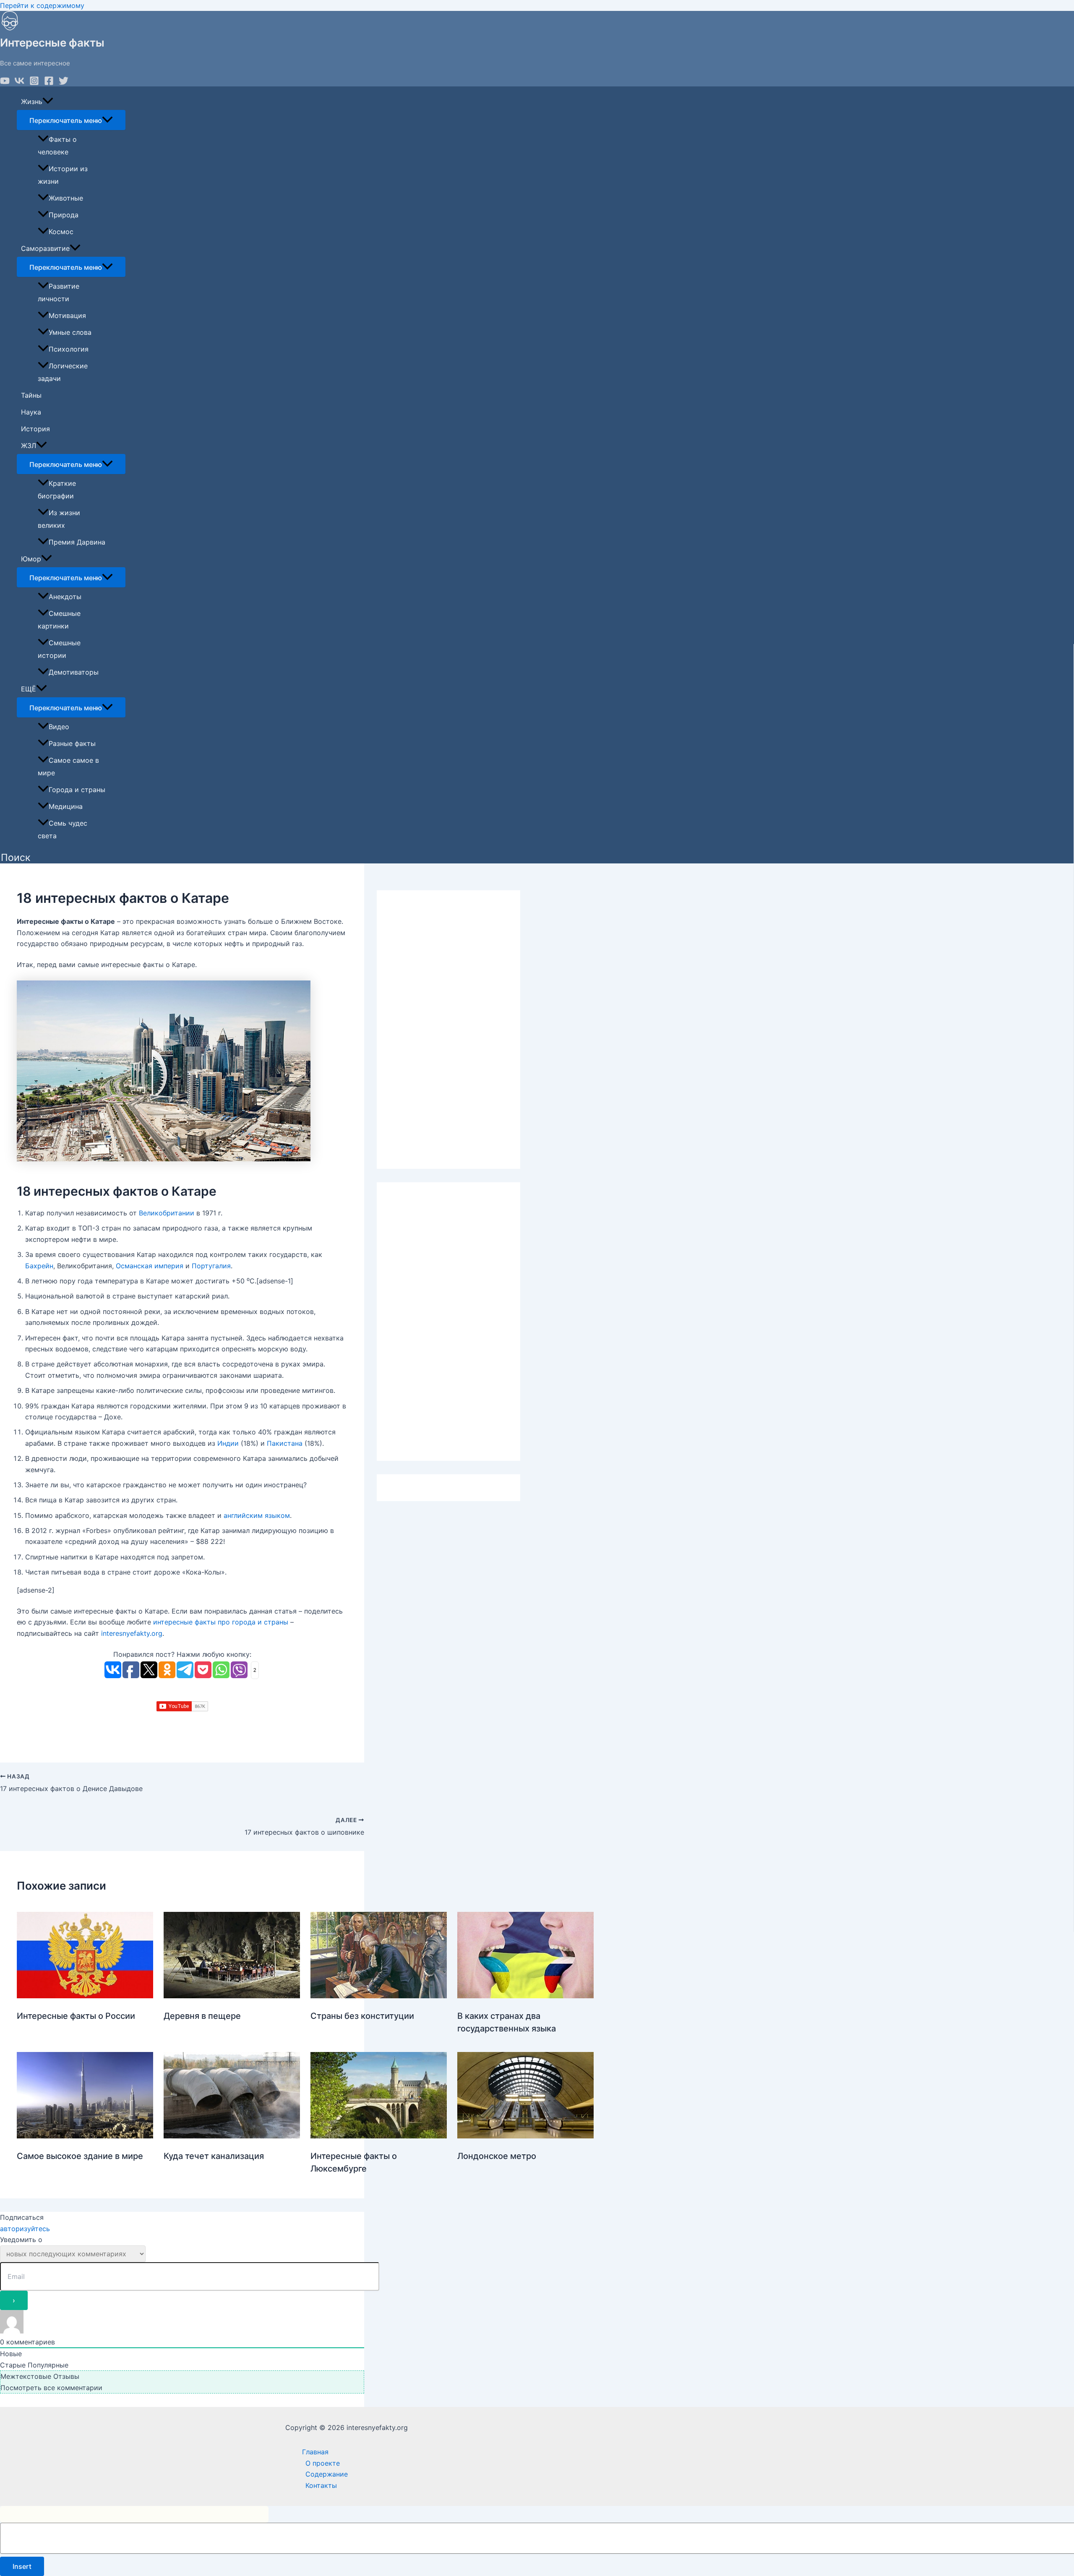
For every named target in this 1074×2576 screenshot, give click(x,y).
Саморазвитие (45, 248)
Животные (66, 198)
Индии (228, 1443)
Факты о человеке (57, 146)
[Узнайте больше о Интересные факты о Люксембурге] (379, 2136)
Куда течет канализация (214, 2156)
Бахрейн (39, 1266)
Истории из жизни (63, 175)
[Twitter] (64, 83)
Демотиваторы (74, 672)
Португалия (211, 1266)
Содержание (327, 2474)
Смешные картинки (59, 620)
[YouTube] (5, 83)
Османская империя (150, 1266)
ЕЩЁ (29, 689)
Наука (31, 412)
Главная (315, 2452)
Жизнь (32, 102)
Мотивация (67, 315)
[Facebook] (49, 83)
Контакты (321, 2485)
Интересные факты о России (76, 2016)
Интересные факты (52, 43)
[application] (48, 102)
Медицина (66, 806)
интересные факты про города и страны (221, 1622)
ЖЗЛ (29, 446)
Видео (59, 727)
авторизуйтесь (25, 2229)
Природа (64, 215)
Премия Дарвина (77, 542)
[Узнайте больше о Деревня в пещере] (232, 1996)
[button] (16, 858)
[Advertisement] (448, 1030)
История (35, 429)
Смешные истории (59, 649)
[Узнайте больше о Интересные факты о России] (85, 1996)
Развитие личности (59, 292)
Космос (61, 232)
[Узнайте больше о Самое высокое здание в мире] (85, 2136)
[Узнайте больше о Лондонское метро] (525, 2136)
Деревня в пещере (202, 2016)
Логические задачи (63, 372)
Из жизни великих (59, 519)
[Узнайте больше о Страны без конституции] (379, 1996)
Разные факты (72, 743)
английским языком (257, 1515)
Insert (22, 2566)
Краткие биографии (57, 490)
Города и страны (77, 790)
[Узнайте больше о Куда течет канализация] (232, 2136)
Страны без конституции (362, 2016)
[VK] (20, 83)
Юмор (31, 559)
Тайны (31, 395)
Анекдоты (65, 597)
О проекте (323, 2463)
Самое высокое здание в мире (80, 2156)
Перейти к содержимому (42, 5)
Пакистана (285, 1443)
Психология (69, 349)
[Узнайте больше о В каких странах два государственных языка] (525, 1996)
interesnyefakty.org (132, 1633)
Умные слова (70, 332)
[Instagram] (34, 83)
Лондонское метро (497, 2156)
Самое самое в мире (68, 767)
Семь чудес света (63, 829)
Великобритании (167, 1213)
